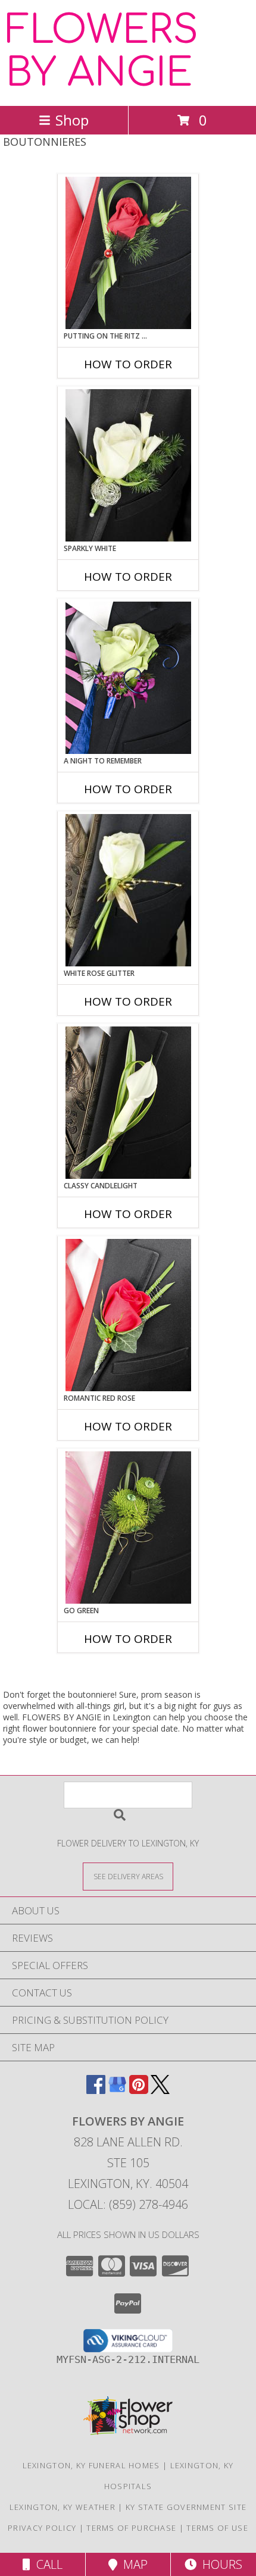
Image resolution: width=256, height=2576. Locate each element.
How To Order (128, 364)
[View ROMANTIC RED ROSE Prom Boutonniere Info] (128, 1315)
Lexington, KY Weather (63, 2507)
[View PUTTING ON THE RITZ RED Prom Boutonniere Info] (128, 253)
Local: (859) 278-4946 (128, 2204)
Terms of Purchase (131, 2528)
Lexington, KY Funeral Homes (91, 2465)
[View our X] (160, 2090)
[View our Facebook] (96, 2090)
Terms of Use (217, 2528)
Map (132, 2564)
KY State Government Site (186, 2507)
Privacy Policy (42, 2528)
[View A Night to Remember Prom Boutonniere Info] (128, 678)
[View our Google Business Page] (117, 2090)
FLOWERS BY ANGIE (102, 52)
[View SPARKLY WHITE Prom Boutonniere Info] (128, 465)
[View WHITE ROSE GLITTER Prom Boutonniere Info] (128, 890)
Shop (72, 120)
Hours (219, 2564)
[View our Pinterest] (139, 2090)
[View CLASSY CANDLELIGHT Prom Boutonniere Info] (128, 1103)
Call (46, 2564)
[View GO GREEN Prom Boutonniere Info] (128, 1528)
